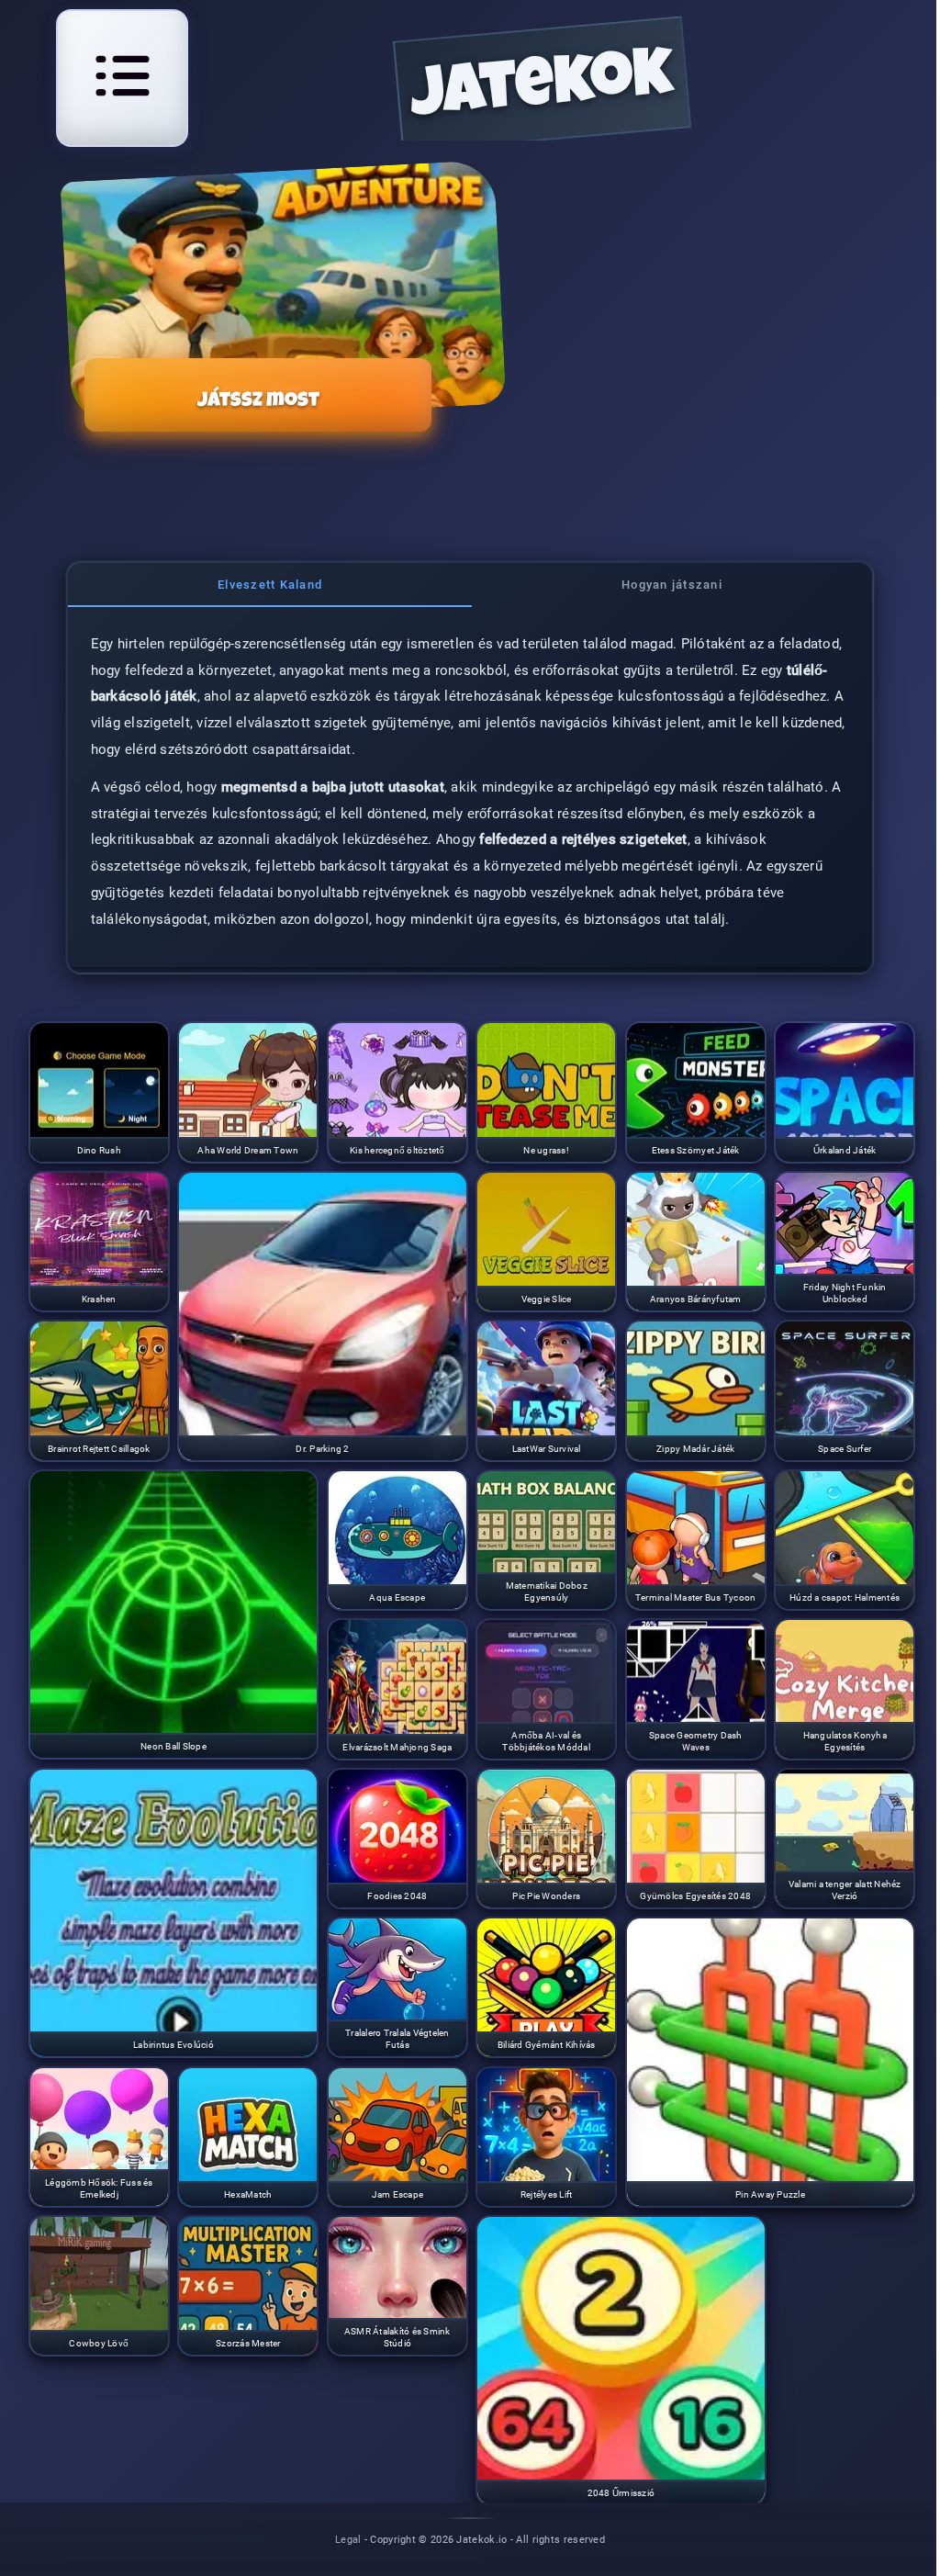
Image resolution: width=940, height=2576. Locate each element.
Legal (348, 2539)
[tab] (270, 585)
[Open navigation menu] (122, 75)
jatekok (543, 90)
